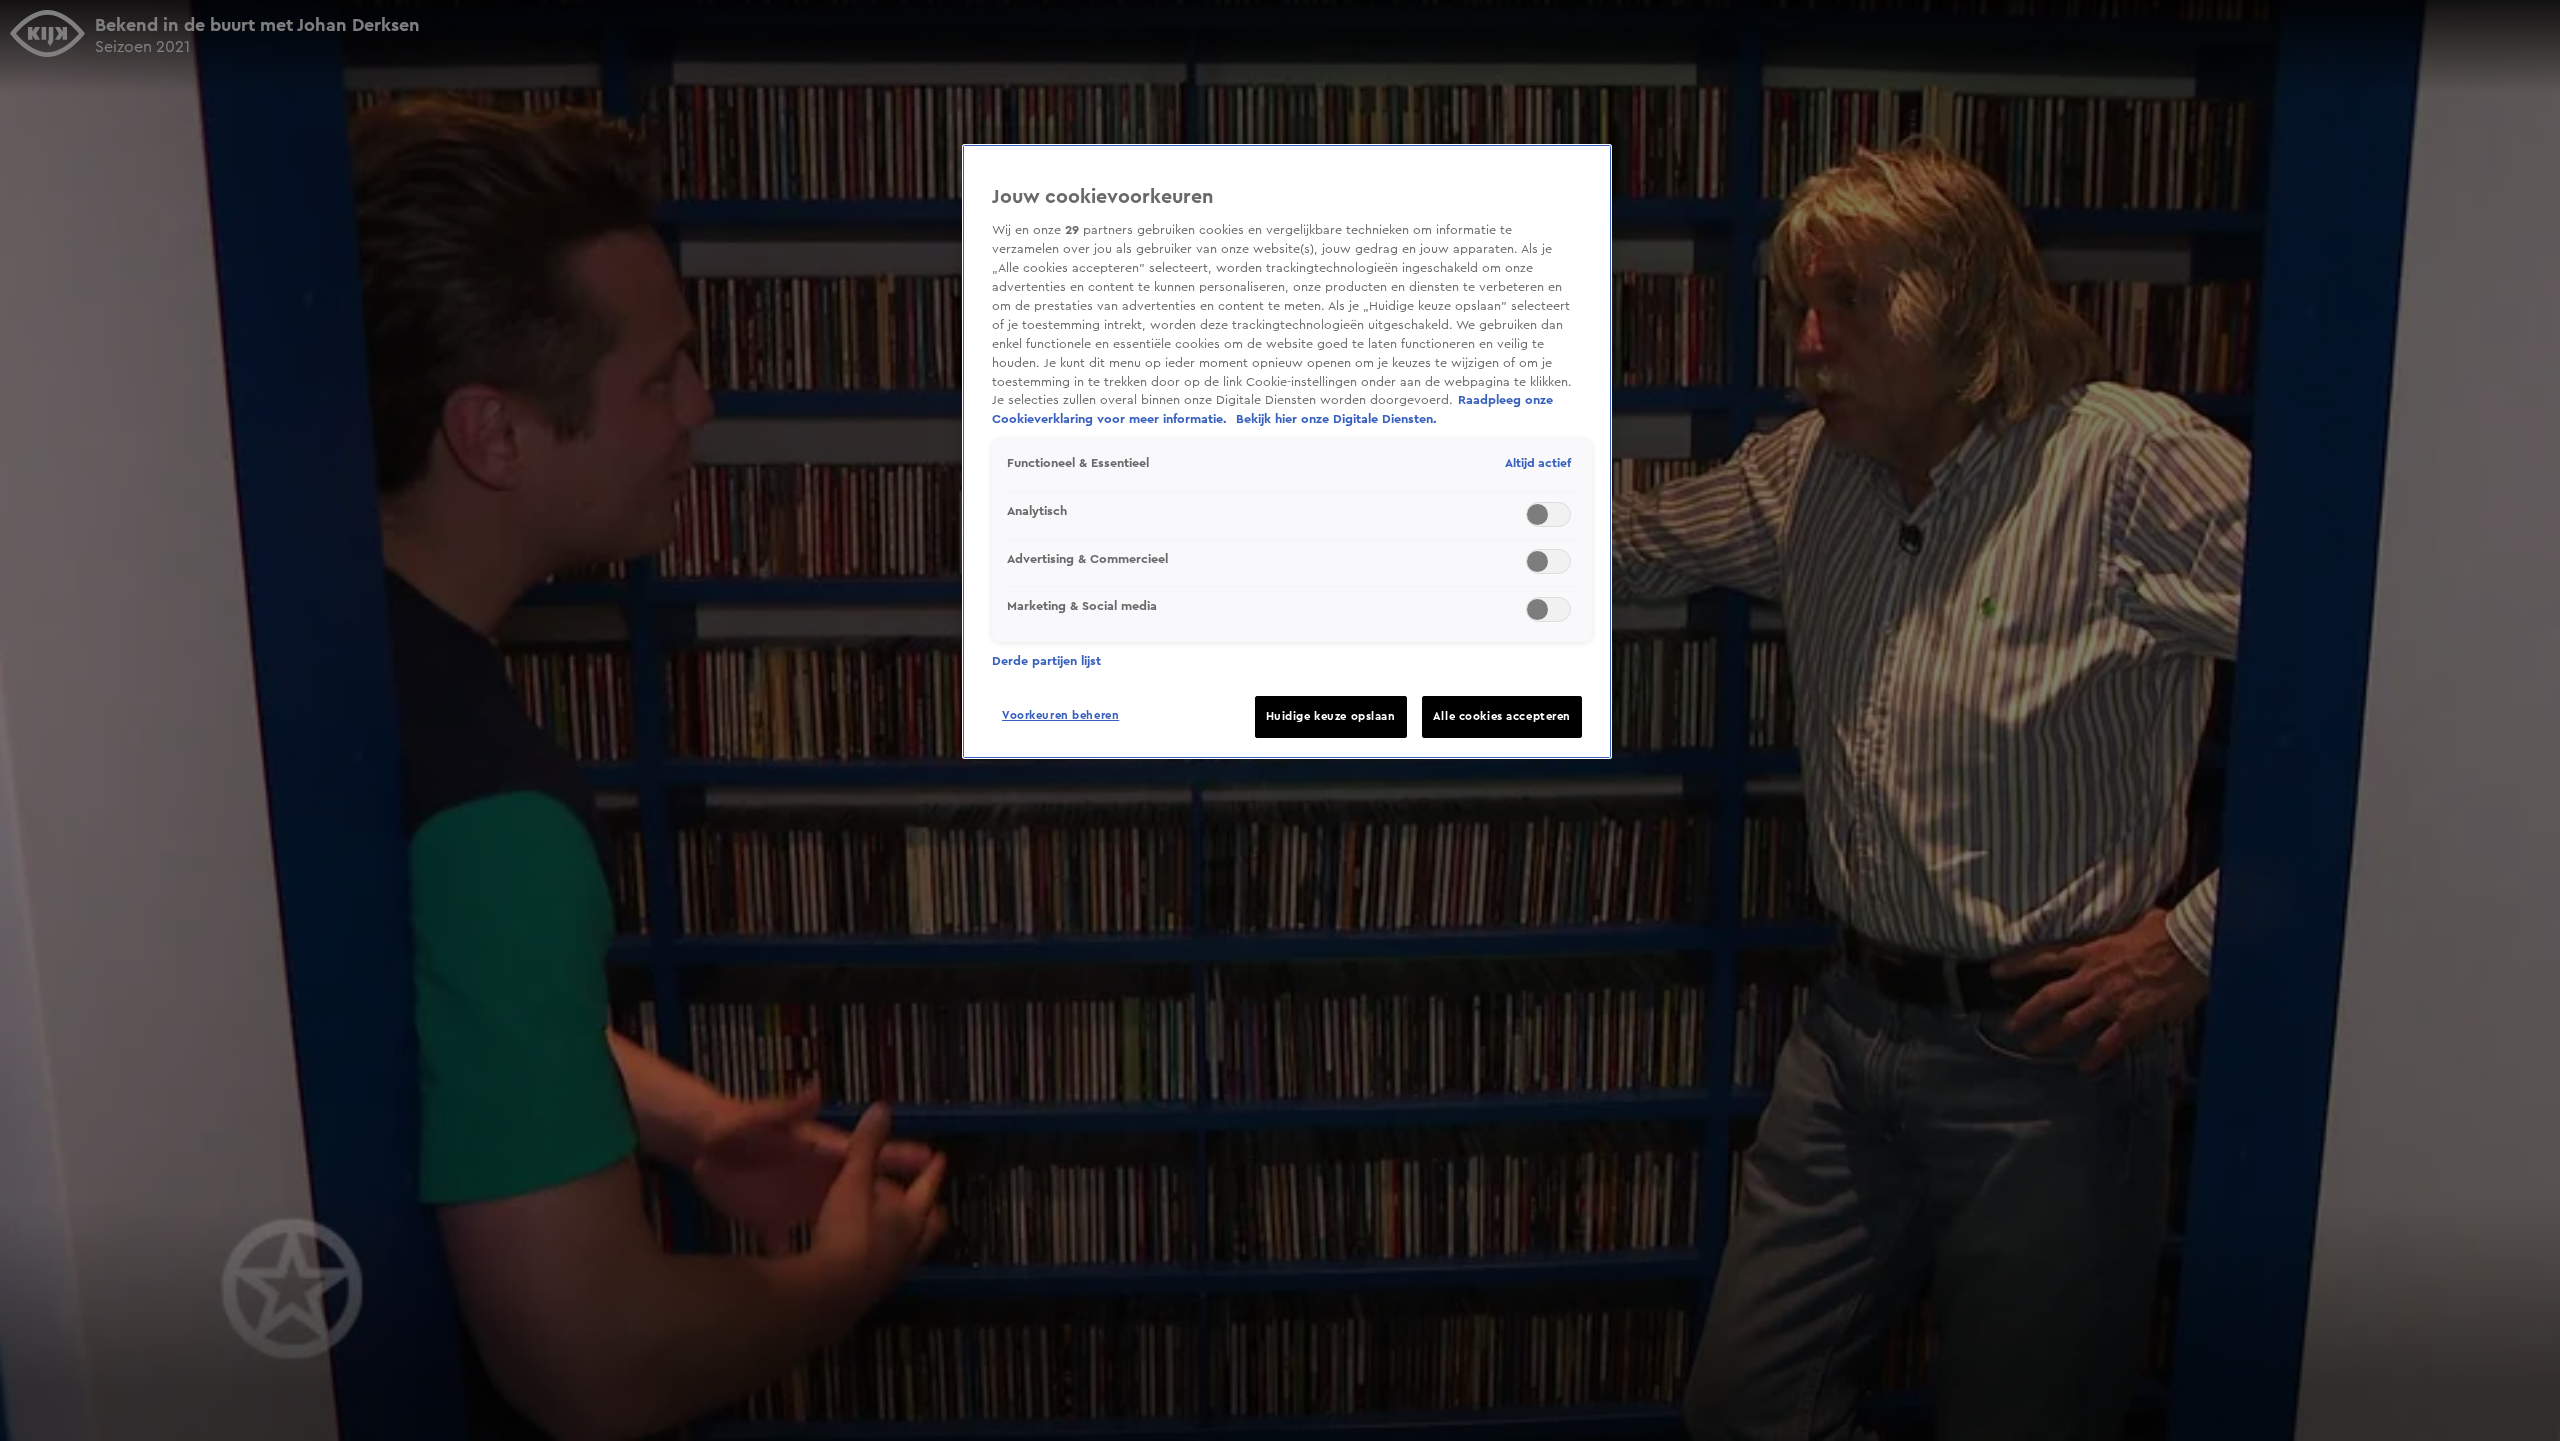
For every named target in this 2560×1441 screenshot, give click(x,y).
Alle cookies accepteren (1502, 716)
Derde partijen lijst (1046, 661)
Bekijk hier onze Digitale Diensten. (1336, 419)
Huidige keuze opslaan (1331, 716)
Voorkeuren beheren (1060, 715)
